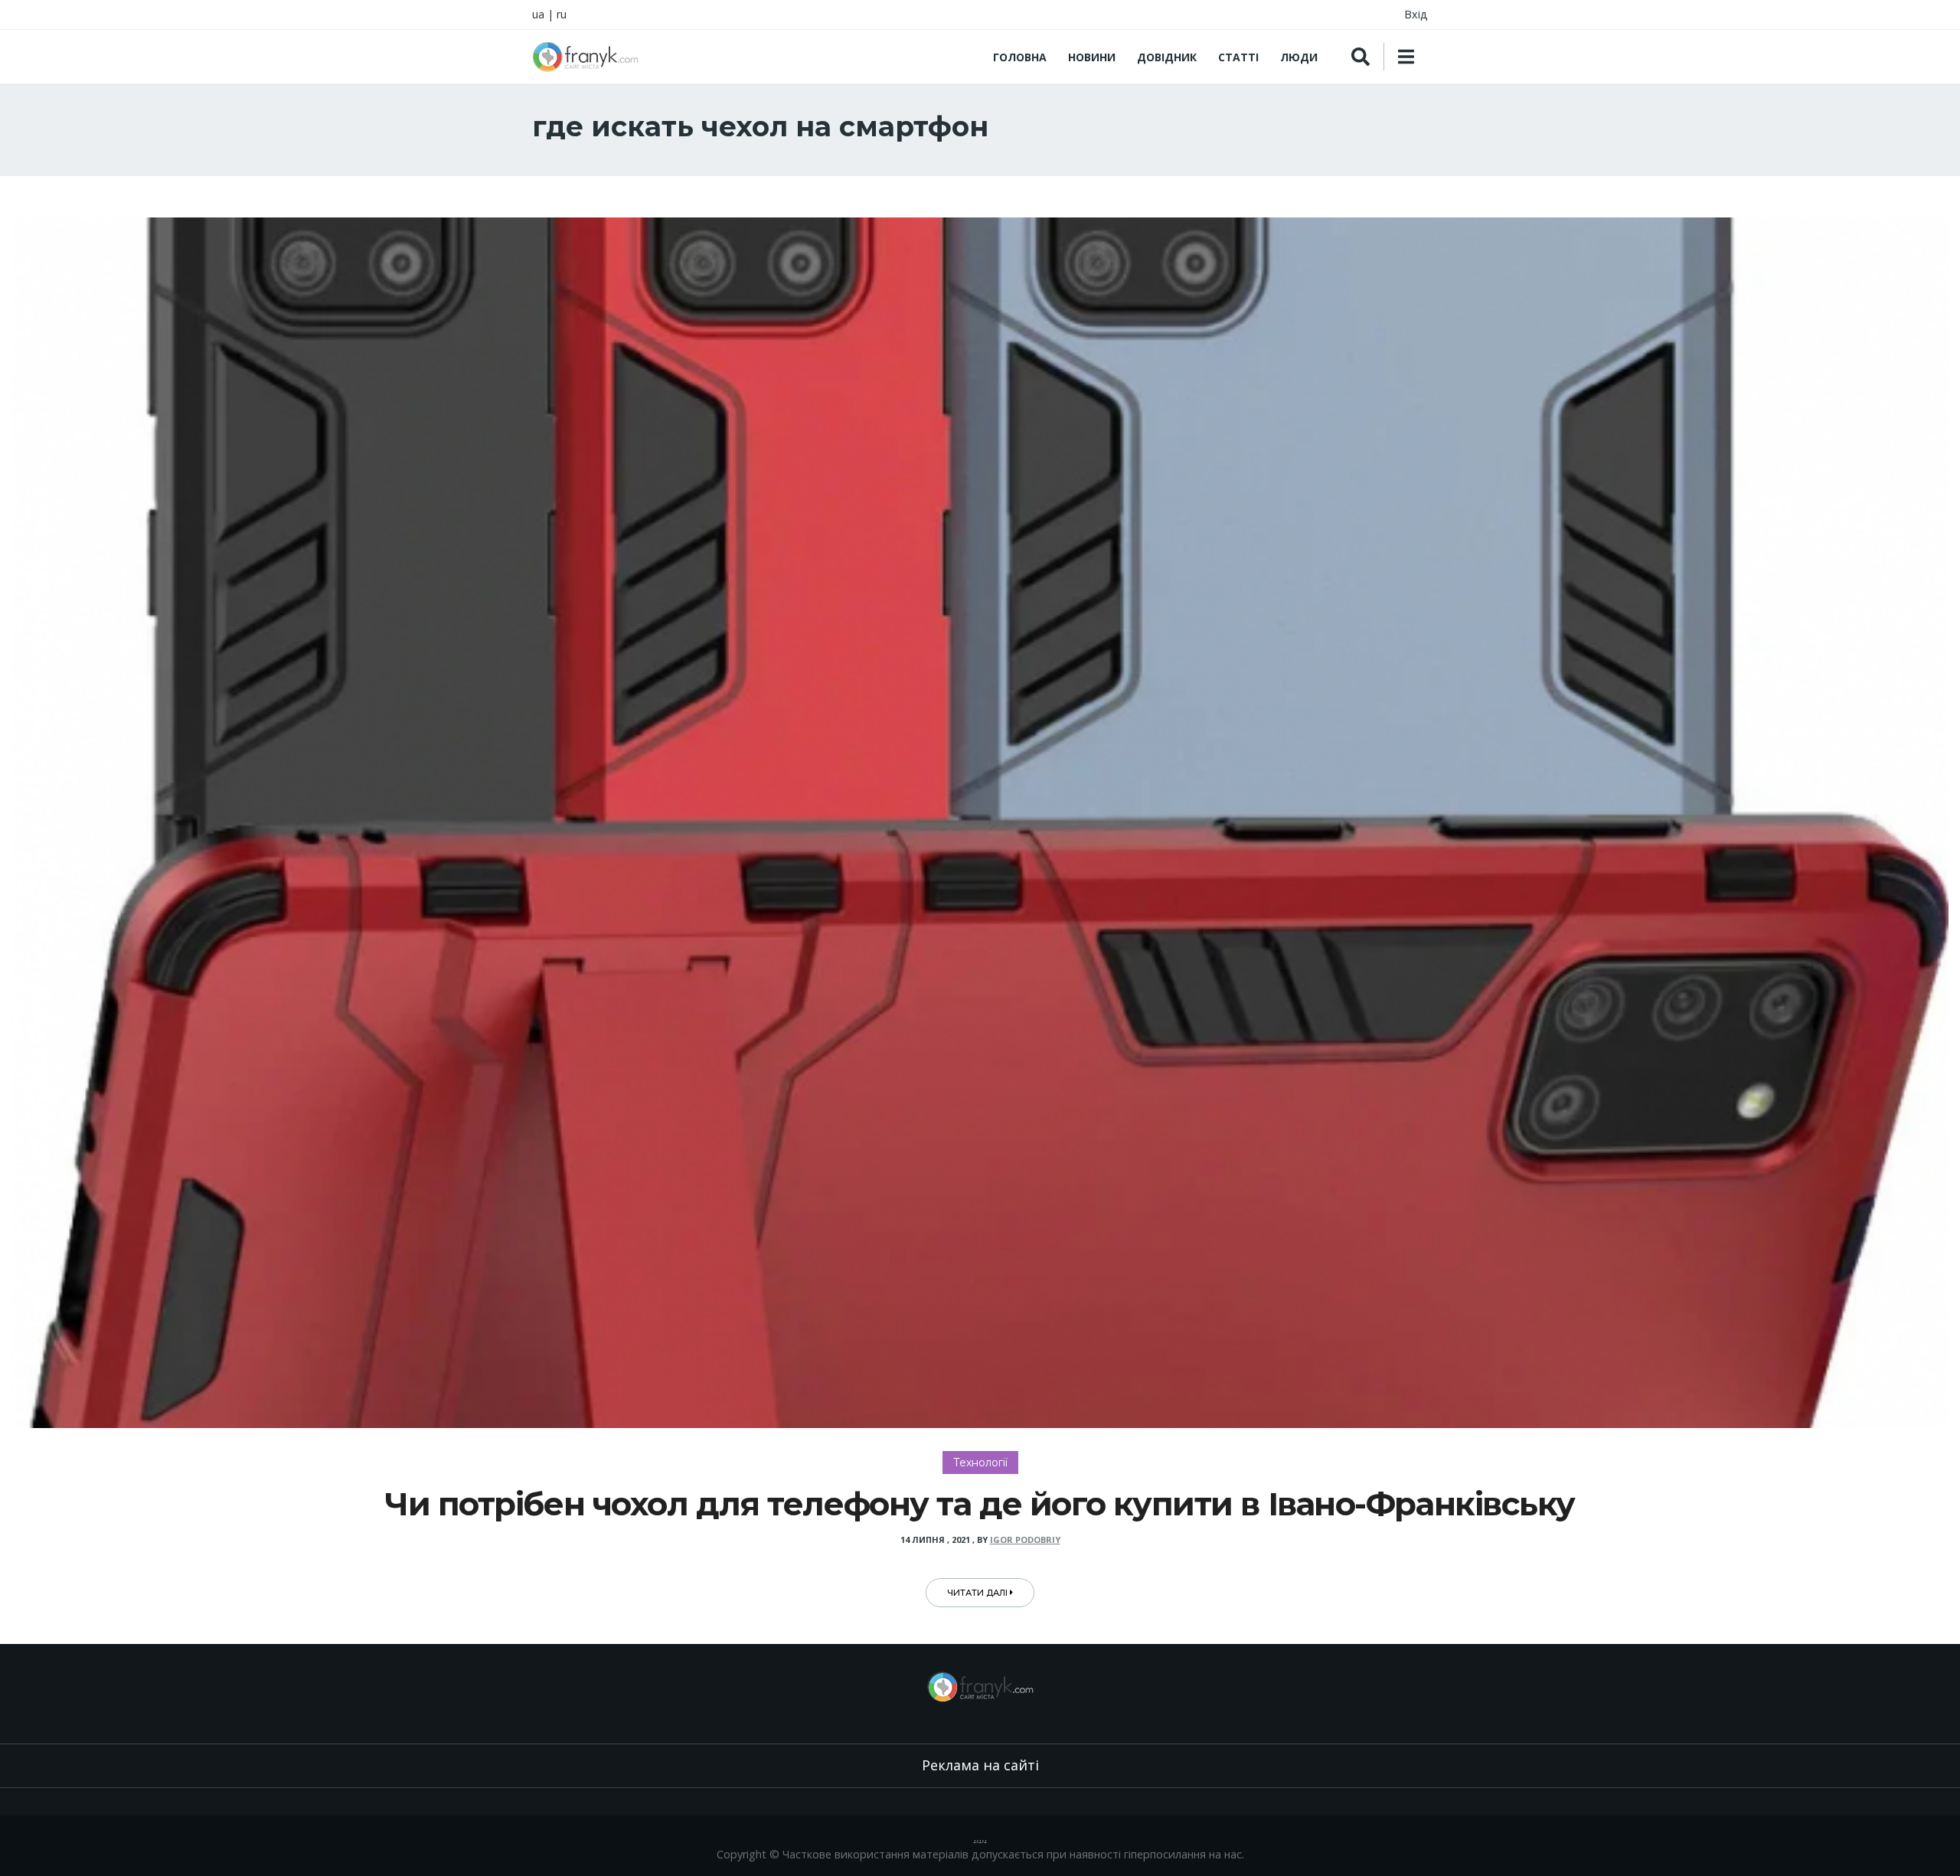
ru (562, 14)
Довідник (1167, 57)
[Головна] (585, 57)
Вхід (1416, 14)
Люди (1299, 57)
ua (538, 14)
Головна (1020, 57)
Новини (1092, 57)
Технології (980, 1463)
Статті (1238, 57)
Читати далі (978, 1593)
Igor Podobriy (1025, 1539)
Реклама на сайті (980, 1765)
